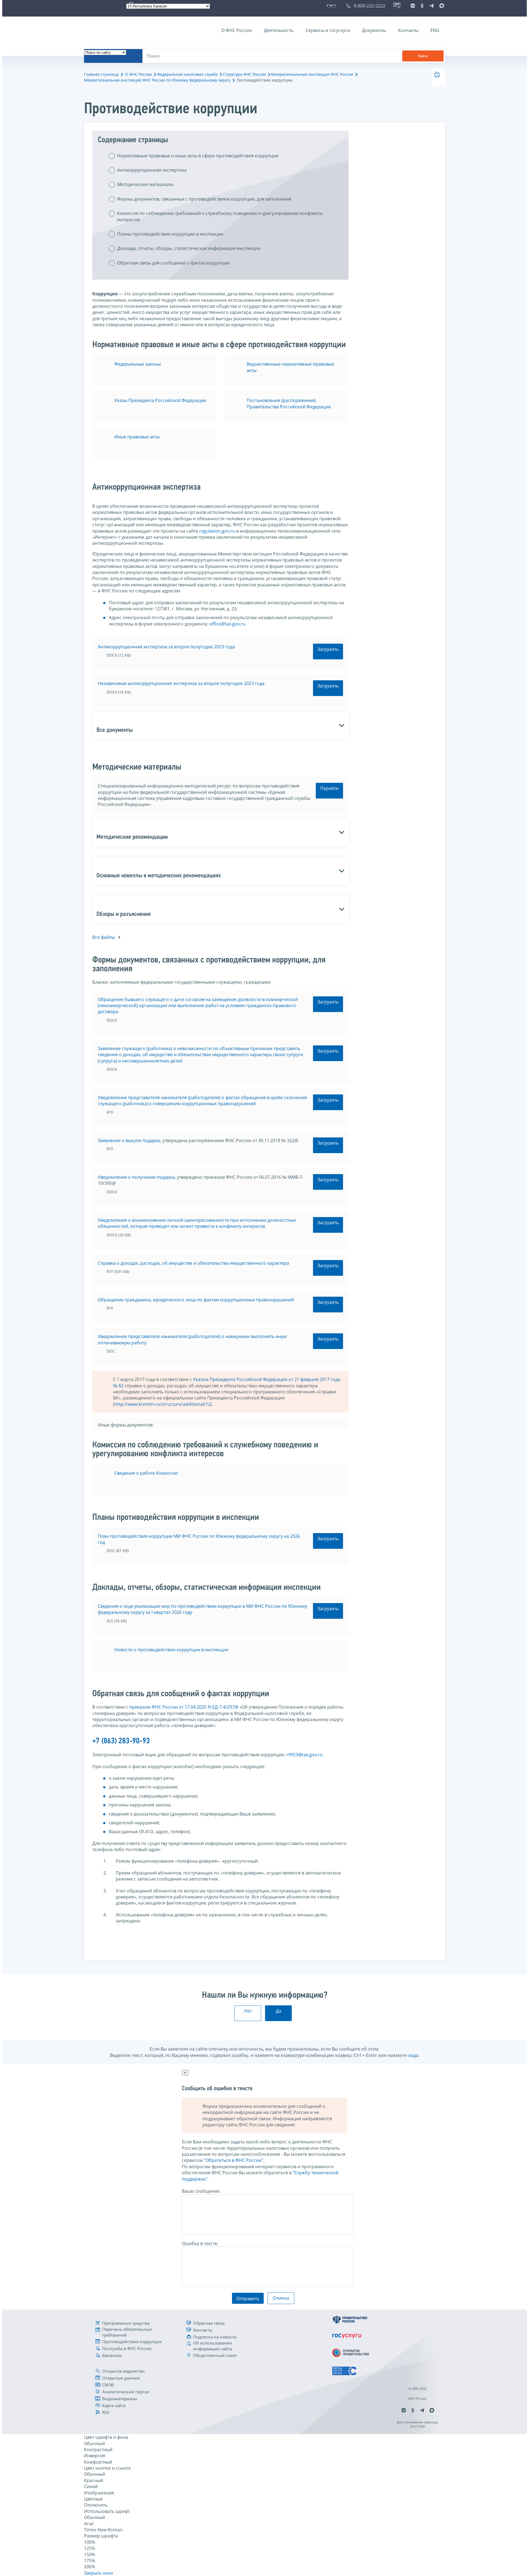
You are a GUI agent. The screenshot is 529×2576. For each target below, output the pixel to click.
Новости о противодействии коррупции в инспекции (171, 1650)
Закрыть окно (99, 2573)
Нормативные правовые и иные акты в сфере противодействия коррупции (198, 156)
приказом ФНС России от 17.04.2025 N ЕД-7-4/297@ (184, 1707)
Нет (248, 2011)
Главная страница (101, 74)
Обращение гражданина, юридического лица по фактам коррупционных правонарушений (196, 1300)
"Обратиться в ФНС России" (234, 2160)
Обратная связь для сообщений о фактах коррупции (173, 263)
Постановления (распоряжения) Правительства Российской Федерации (289, 403)
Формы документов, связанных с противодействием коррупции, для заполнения (204, 199)
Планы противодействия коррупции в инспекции (170, 234)
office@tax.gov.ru (227, 624)
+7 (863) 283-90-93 (121, 1741)
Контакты (408, 30)
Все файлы (104, 937)
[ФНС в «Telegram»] (431, 6)
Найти (423, 56)
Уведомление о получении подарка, (137, 1177)
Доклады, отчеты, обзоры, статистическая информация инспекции (189, 248)
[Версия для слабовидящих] (332, 6)
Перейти (329, 788)
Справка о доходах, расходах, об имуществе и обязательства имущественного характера (193, 1263)
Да (279, 2011)
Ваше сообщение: (201, 2191)
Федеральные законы (138, 364)
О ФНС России (237, 30)
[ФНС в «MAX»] (441, 6)
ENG (435, 30)
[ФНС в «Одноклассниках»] (422, 6)
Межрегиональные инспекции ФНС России (312, 74)
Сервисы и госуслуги (328, 30)
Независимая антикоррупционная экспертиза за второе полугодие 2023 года (181, 683)
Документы (374, 30)
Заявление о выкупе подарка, (129, 1140)
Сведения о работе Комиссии (146, 1473)
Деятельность (279, 30)
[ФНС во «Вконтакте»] (413, 6)
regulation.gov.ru (217, 531)
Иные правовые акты (137, 437)
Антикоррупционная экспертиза (152, 170)
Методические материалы (145, 184)
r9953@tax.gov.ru (304, 1755)
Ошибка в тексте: (200, 2243)
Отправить (248, 2299)
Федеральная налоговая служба (187, 74)
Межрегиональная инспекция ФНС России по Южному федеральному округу (157, 80)
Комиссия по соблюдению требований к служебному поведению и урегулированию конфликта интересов (220, 216)
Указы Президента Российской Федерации (160, 400)
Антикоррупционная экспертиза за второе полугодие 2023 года (166, 647)
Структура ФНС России (244, 74)
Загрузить (328, 649)
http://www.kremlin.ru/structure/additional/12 (162, 1404)
